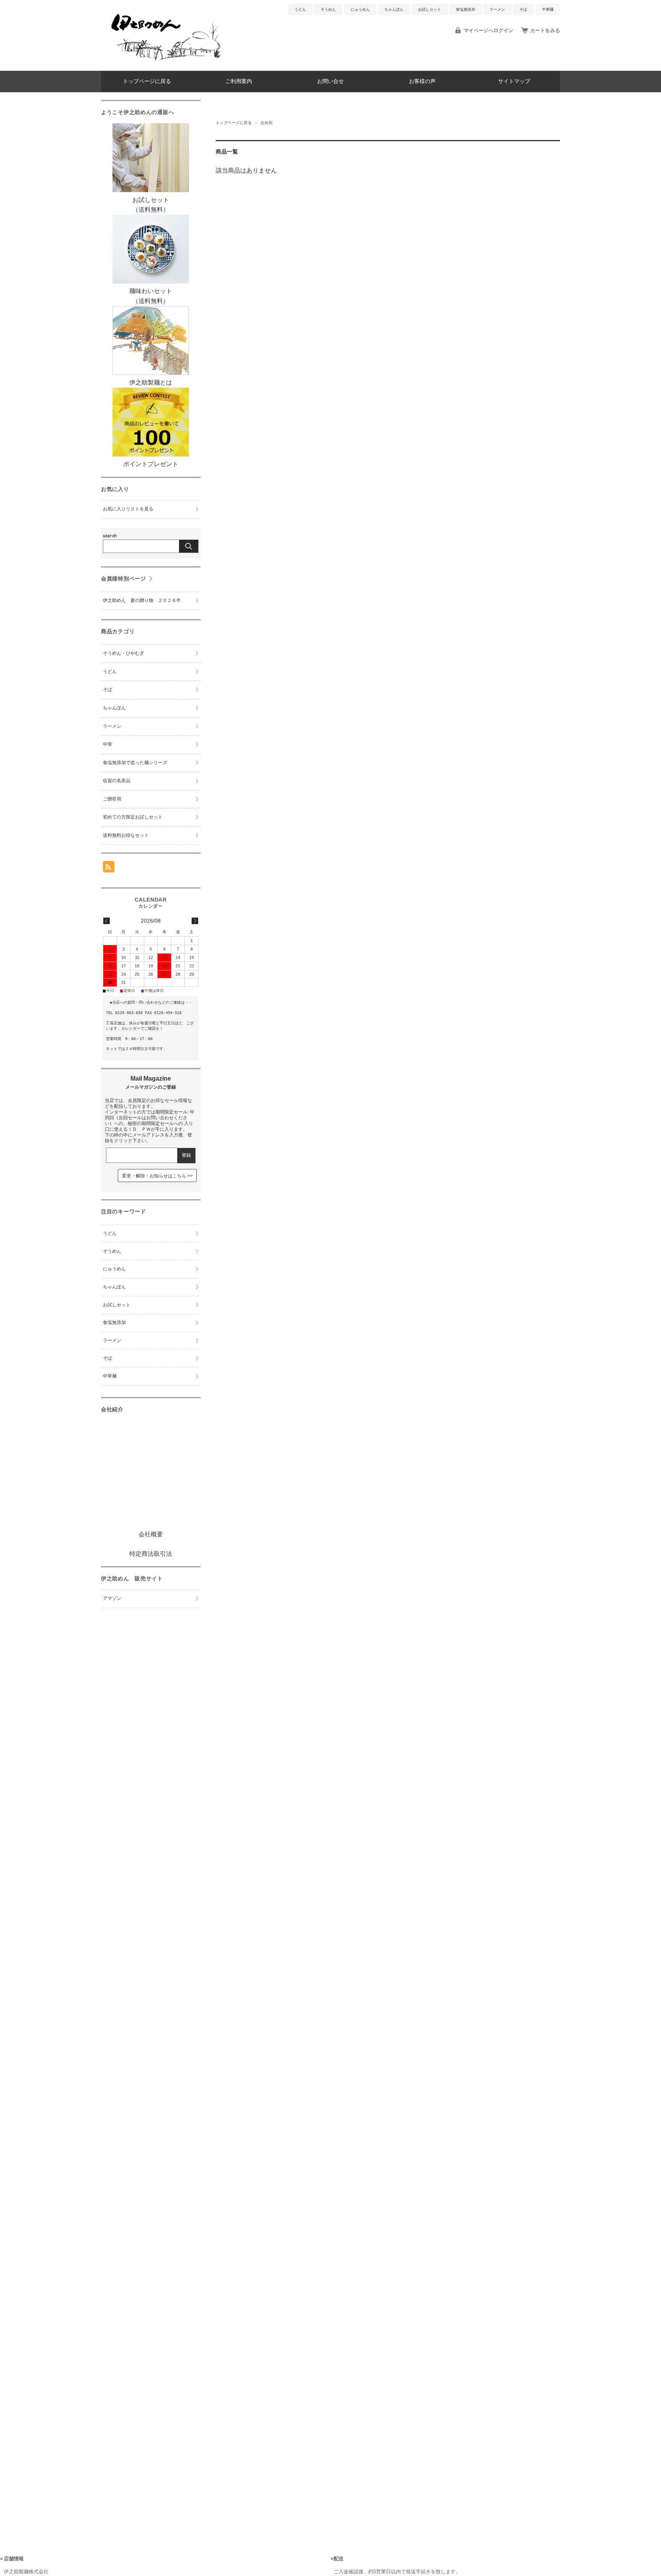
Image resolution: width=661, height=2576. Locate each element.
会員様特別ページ (124, 579)
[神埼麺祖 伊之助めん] (166, 65)
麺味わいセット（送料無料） (151, 296)
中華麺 (548, 9)
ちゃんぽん (394, 9)
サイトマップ (514, 81)
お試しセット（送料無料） (151, 205)
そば (523, 9)
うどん (300, 9)
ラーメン (497, 9)
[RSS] (109, 868)
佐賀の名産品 (117, 781)
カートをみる (545, 30)
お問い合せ (330, 81)
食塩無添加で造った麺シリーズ (135, 763)
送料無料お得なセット (126, 835)
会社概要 (151, 1534)
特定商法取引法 (151, 1554)
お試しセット (430, 9)
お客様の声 (422, 81)
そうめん (328, 9)
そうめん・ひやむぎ (124, 653)
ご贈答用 (112, 799)
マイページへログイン (488, 30)
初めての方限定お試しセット (133, 817)
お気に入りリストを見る (128, 509)
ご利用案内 (239, 81)
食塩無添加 (466, 9)
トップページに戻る (147, 81)
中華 (107, 744)
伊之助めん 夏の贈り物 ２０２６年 (142, 600)
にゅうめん (360, 9)
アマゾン (112, 1598)
